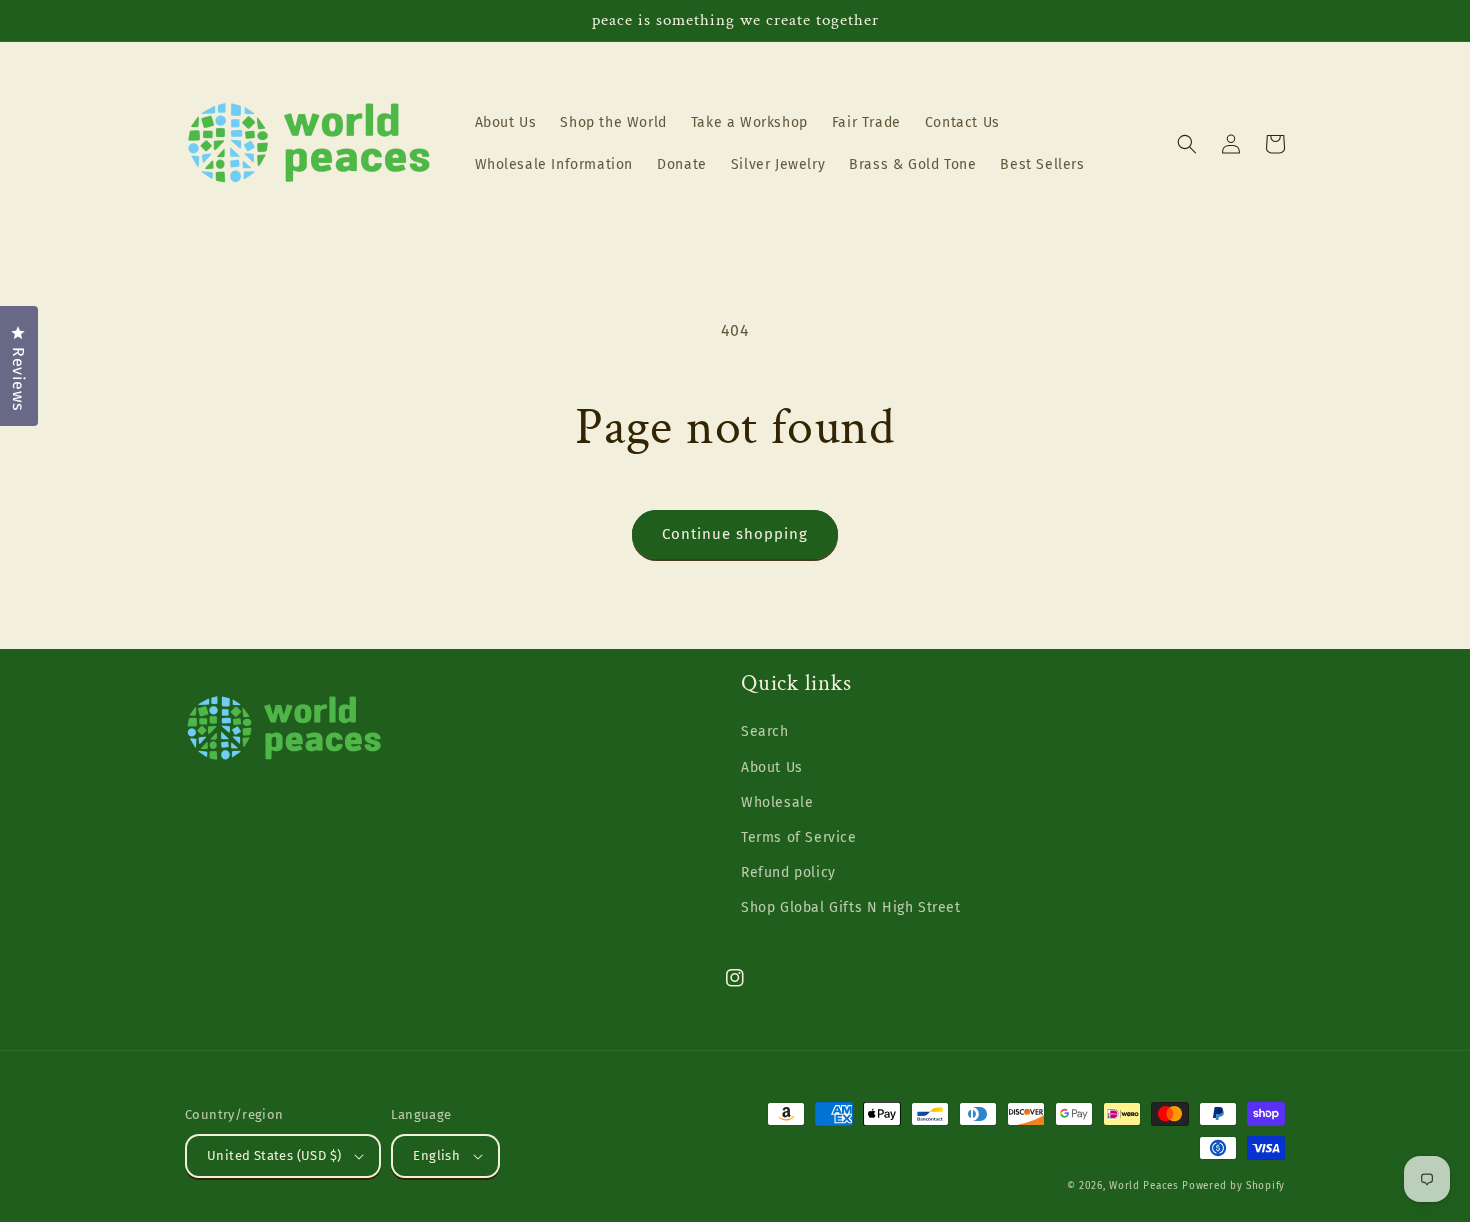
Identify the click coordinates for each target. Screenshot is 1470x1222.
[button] (1187, 144)
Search (765, 731)
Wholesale (777, 802)
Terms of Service (799, 837)
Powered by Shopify (1233, 1186)
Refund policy (788, 872)
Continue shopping (735, 534)
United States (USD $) (274, 1155)
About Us (772, 767)
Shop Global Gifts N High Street (851, 907)
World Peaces (1143, 1186)
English (436, 1155)
